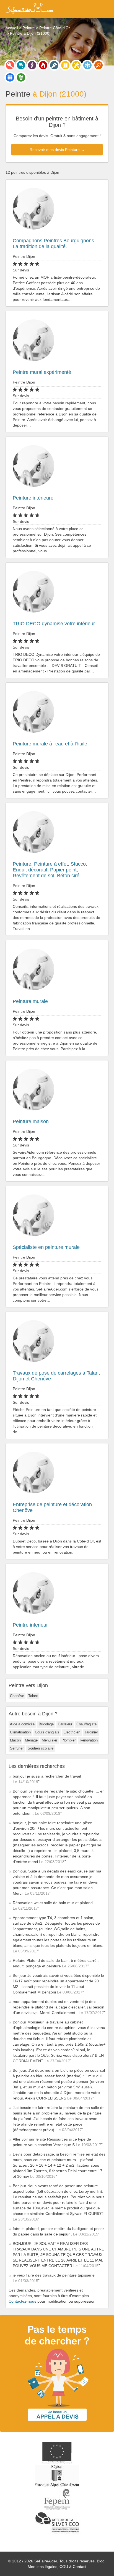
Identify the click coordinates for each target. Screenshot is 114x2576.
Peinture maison (31, 1121)
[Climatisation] (87, 65)
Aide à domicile (22, 1724)
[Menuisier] (65, 65)
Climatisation (20, 1732)
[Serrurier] (10, 65)
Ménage (31, 1740)
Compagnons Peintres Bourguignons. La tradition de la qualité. (54, 244)
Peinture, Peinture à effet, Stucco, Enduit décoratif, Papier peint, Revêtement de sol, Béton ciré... (50, 870)
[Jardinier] (21, 77)
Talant (33, 1696)
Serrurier (17, 1748)
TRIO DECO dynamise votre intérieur (54, 624)
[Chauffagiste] (43, 65)
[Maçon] (99, 65)
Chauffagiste (86, 1724)
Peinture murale (30, 1001)
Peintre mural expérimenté (42, 372)
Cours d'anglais (47, 1732)
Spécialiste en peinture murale (46, 1247)
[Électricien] (32, 65)
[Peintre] (54, 65)
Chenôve (17, 1696)
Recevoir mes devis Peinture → (57, 150)
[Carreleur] (10, 77)
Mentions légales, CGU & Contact (57, 2567)
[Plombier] (21, 65)
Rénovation (89, 1740)
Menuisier (50, 1740)
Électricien (72, 1732)
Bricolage (46, 1724)
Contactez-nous (22, 2301)
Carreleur (65, 1724)
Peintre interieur (30, 1625)
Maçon (15, 1740)
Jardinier (91, 1732)
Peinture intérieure (33, 498)
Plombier (68, 1740)
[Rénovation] (76, 65)
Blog (101, 2561)
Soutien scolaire (41, 1748)
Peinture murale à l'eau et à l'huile (50, 744)
